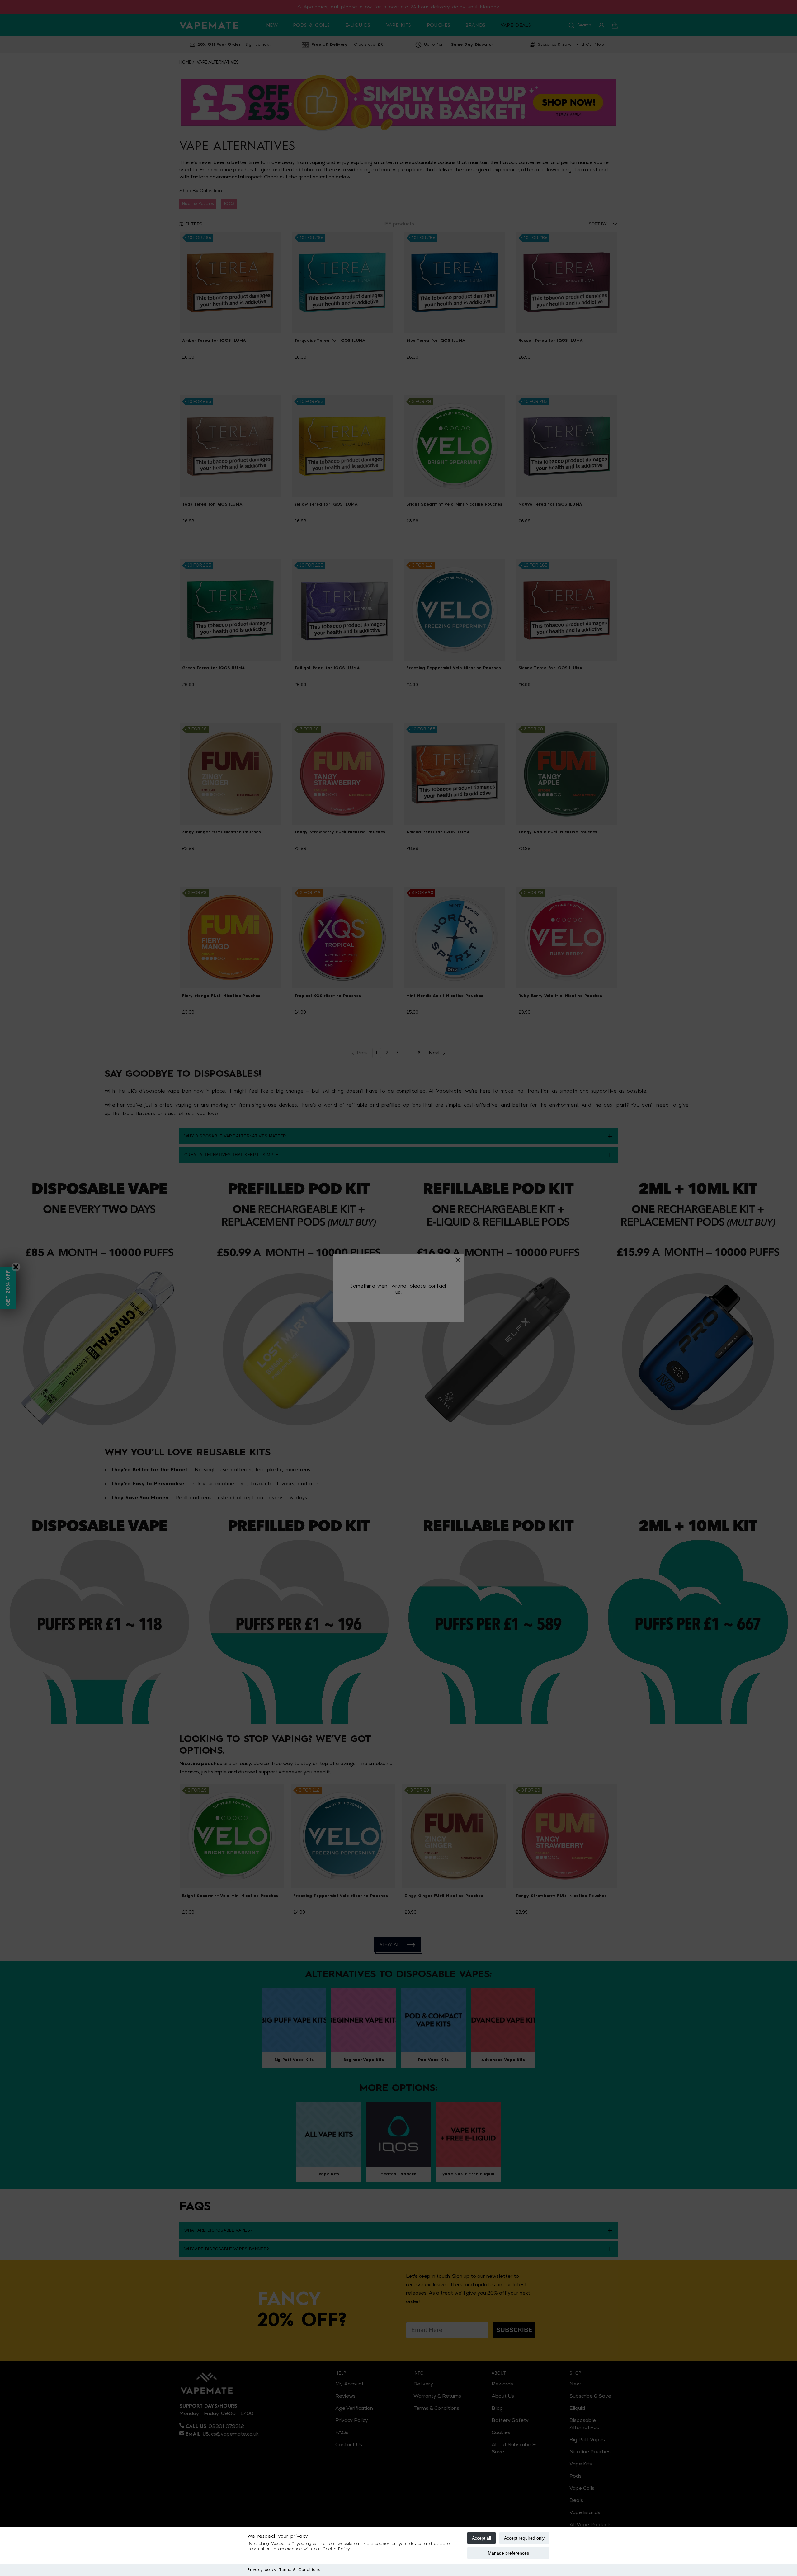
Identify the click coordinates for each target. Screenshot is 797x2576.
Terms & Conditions (300, 2570)
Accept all (481, 2538)
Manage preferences (508, 2553)
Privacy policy (262, 2570)
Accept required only (524, 2538)
